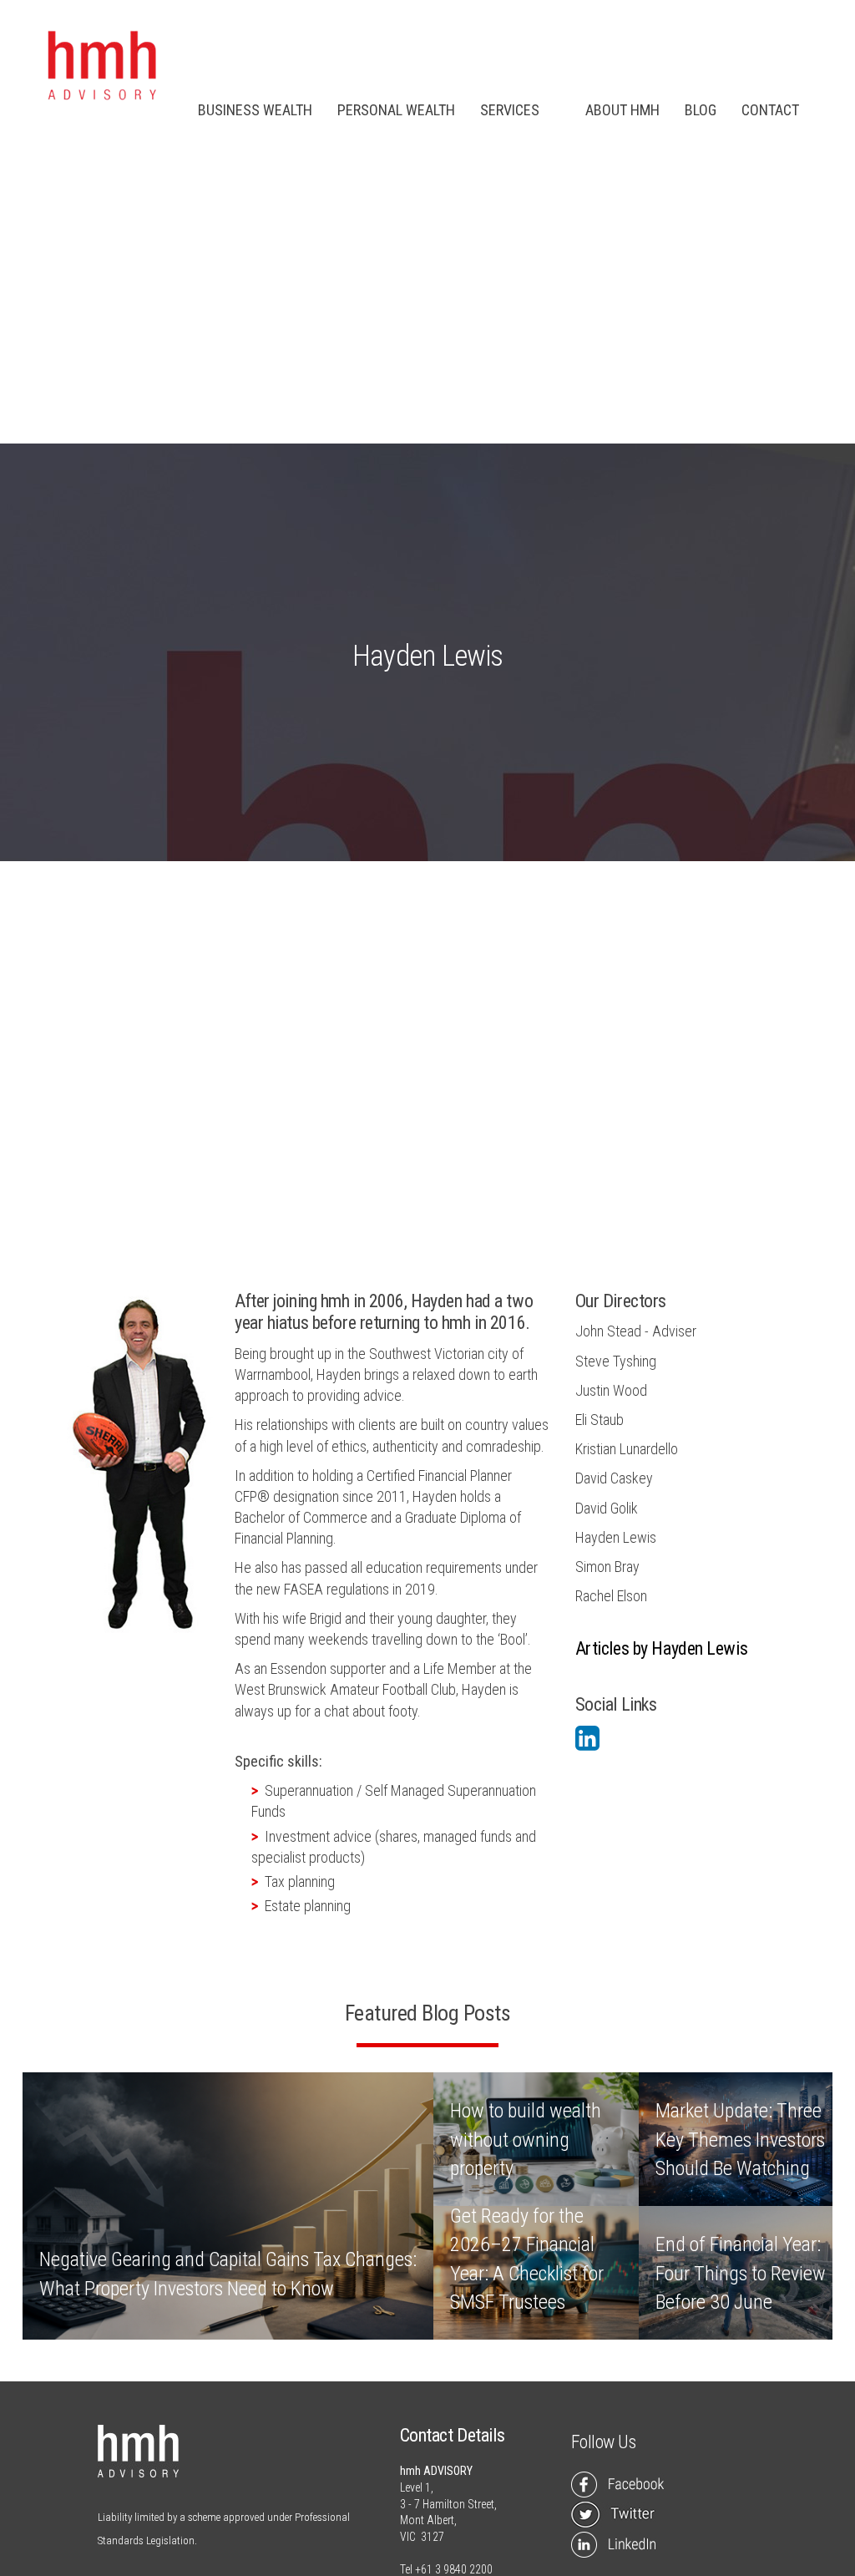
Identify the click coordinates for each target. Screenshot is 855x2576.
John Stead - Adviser (636, 1331)
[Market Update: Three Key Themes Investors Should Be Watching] (741, 2139)
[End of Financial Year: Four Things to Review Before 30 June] (741, 2273)
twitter (621, 2515)
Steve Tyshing (616, 1361)
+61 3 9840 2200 (454, 2569)
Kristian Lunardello (627, 1449)
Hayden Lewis (616, 1537)
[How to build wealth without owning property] (536, 2139)
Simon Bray (607, 1567)
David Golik (607, 1508)
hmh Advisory (101, 67)
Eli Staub (600, 1420)
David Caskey (614, 1478)
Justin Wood (611, 1390)
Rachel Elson (611, 1596)
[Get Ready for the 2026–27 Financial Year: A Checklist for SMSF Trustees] (536, 2273)
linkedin (621, 2545)
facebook (621, 2485)
